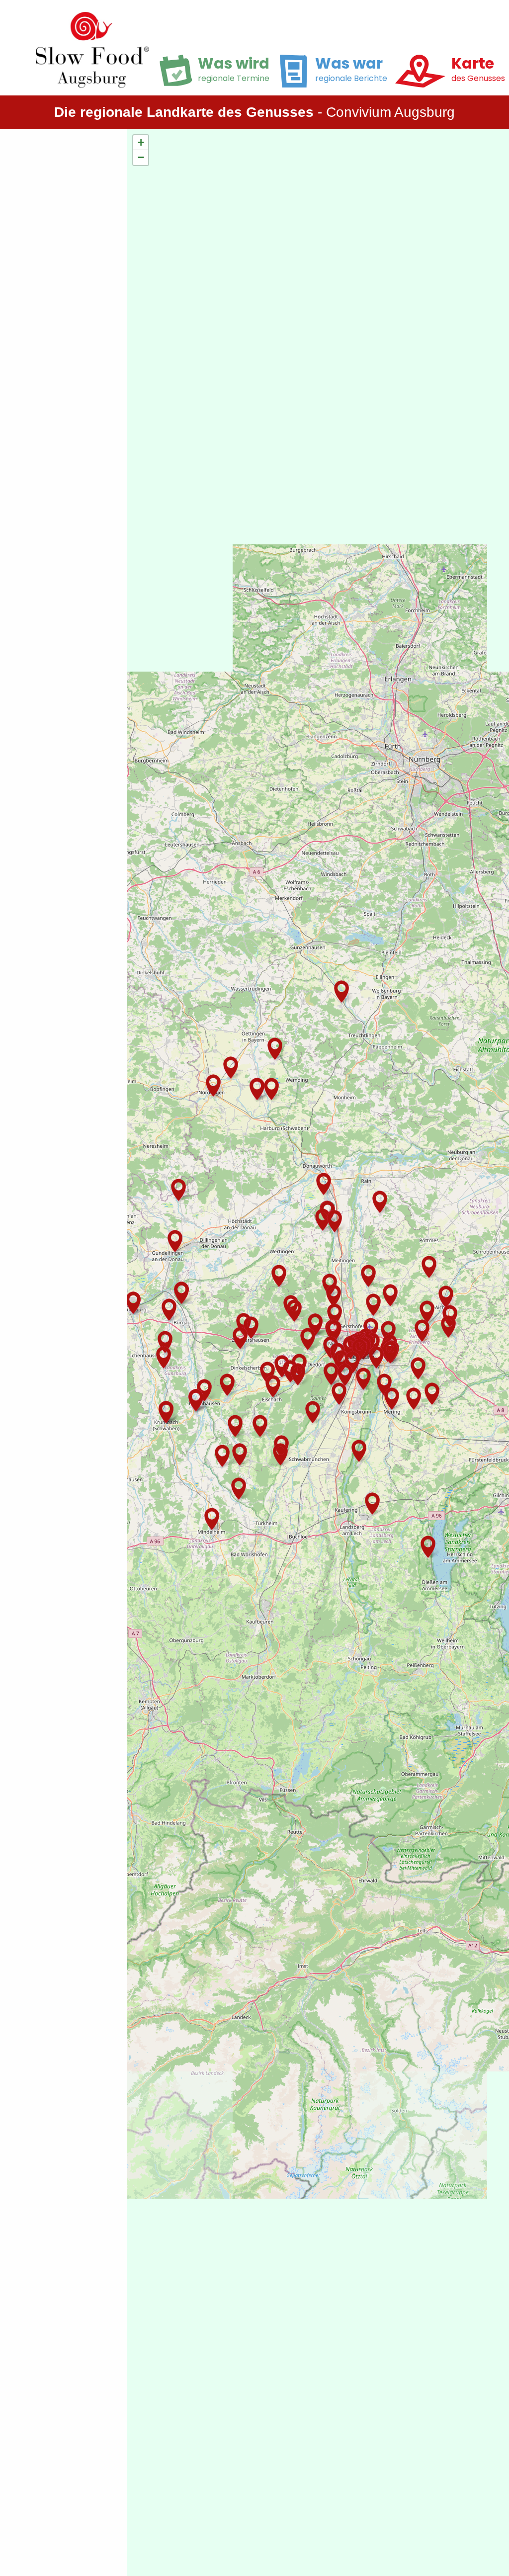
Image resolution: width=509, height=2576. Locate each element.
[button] (392, 1399)
